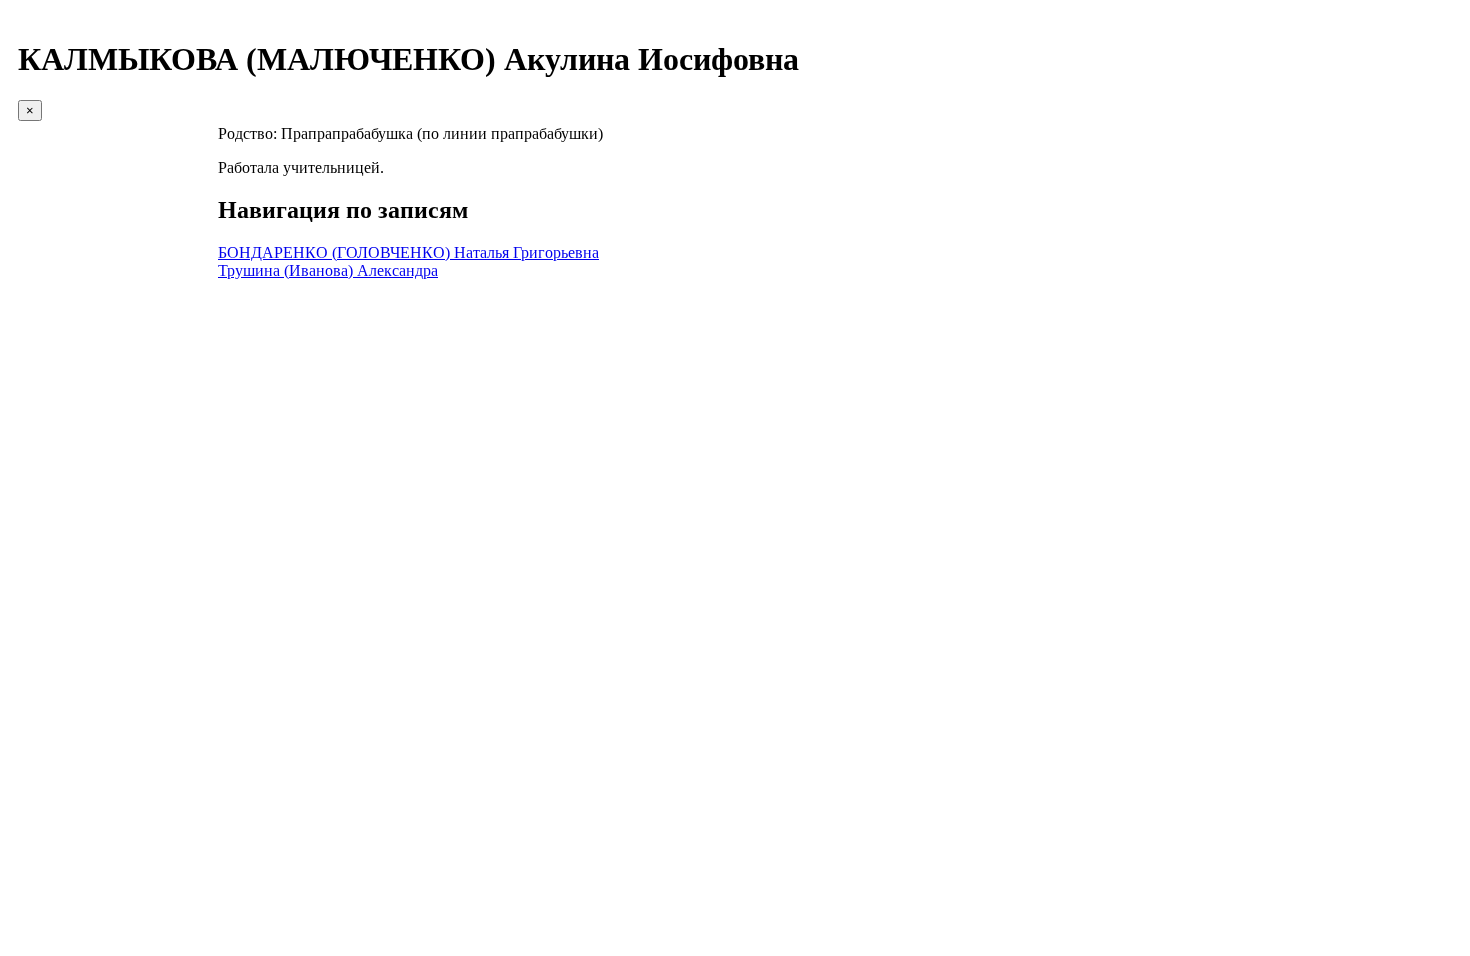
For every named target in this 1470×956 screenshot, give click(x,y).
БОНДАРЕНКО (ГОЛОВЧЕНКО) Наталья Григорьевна (408, 252)
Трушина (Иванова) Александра (328, 270)
